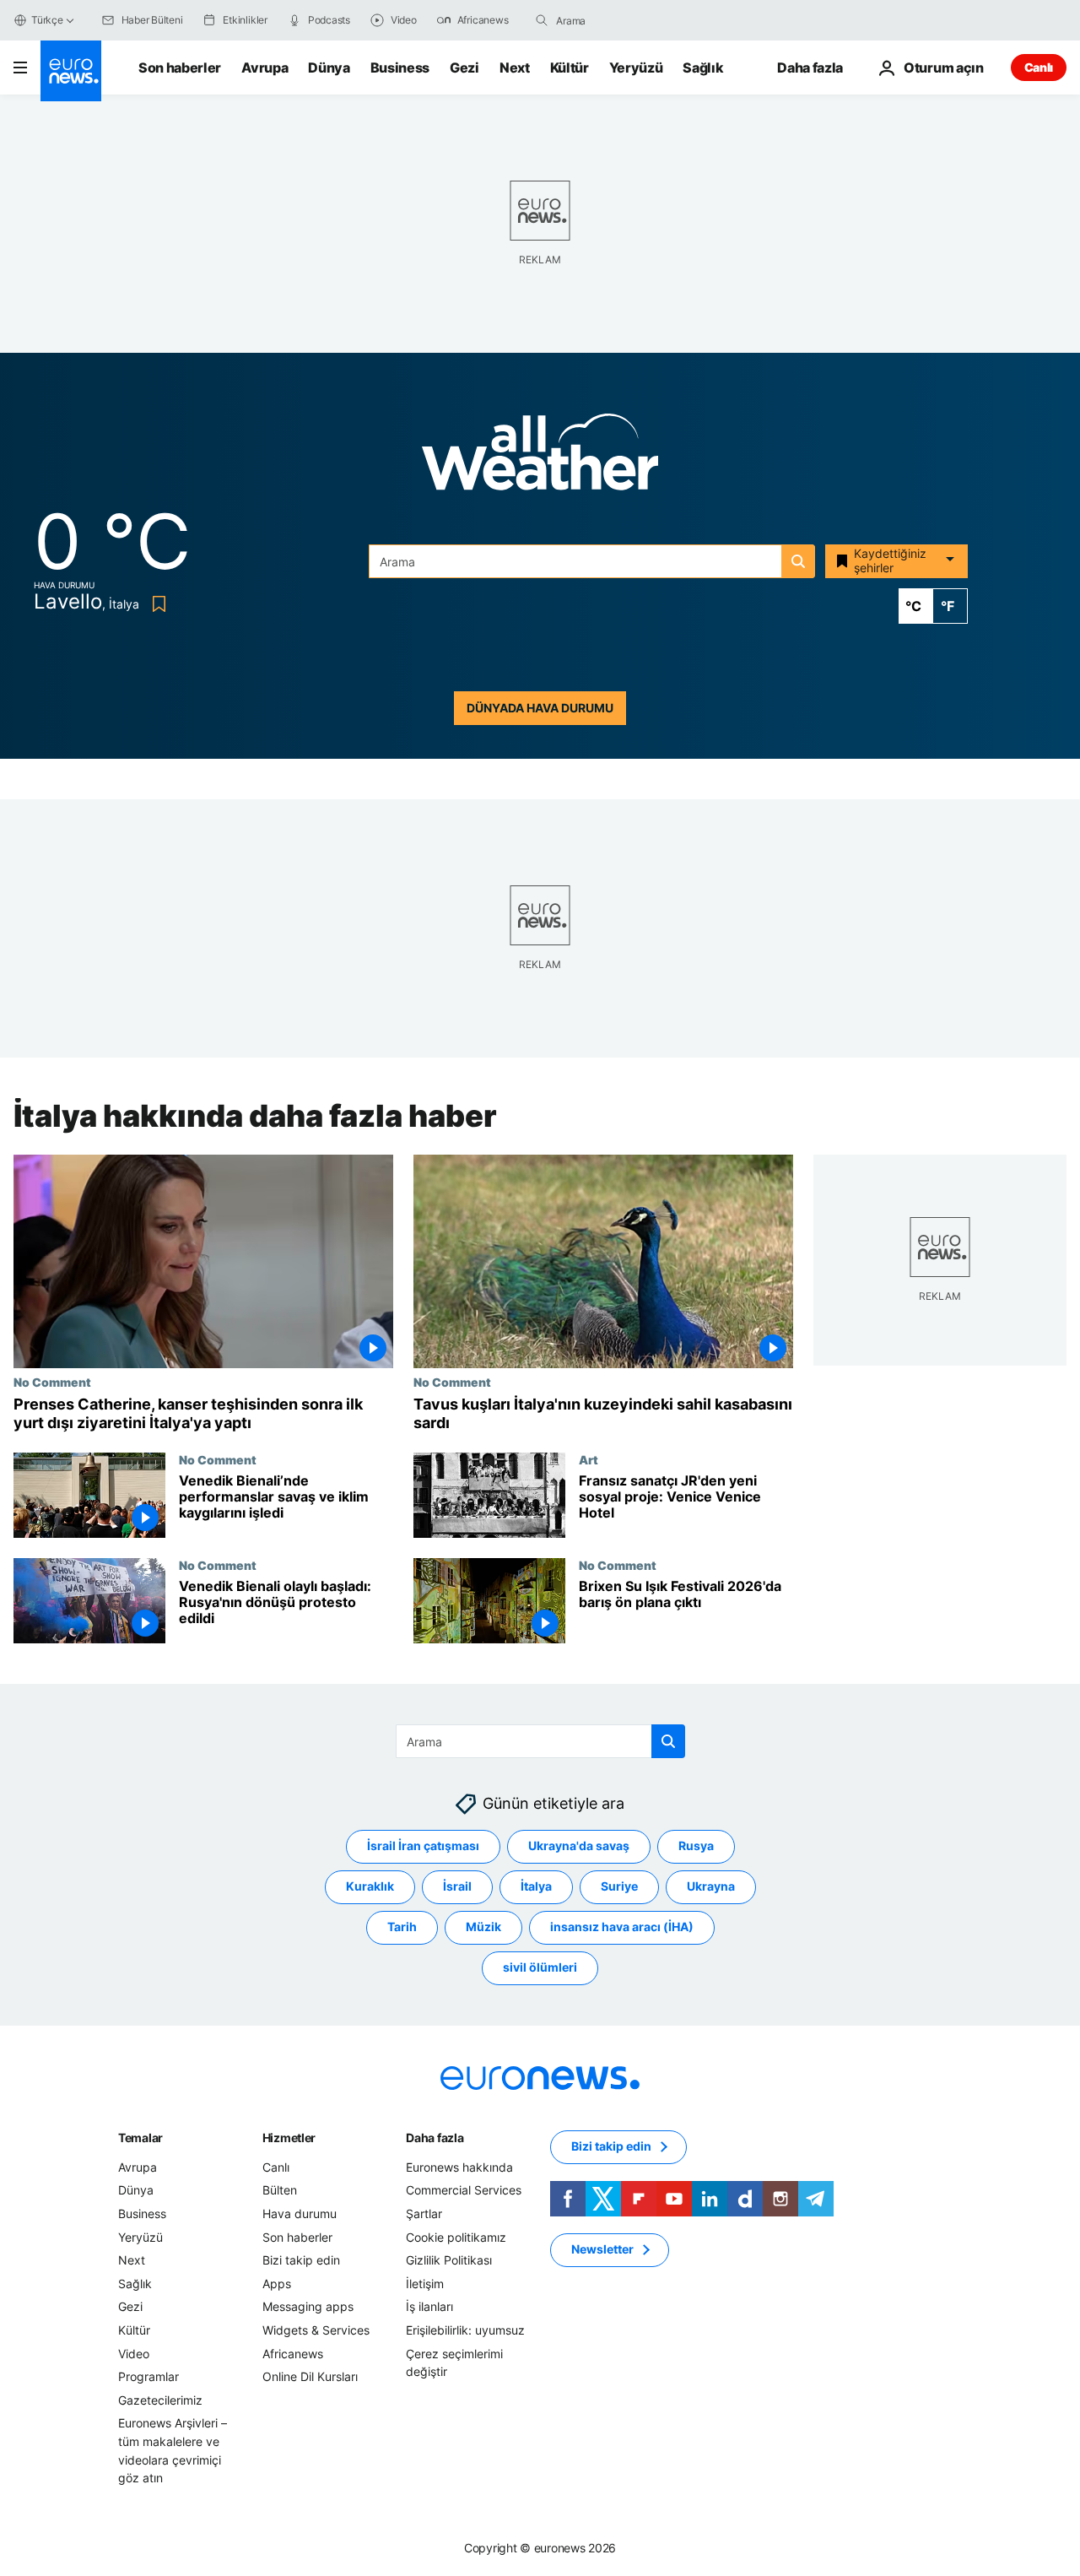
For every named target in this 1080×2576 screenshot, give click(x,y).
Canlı (1039, 67)
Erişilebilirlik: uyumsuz (465, 2330)
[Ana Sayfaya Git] (71, 71)
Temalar (140, 2138)
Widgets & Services (316, 2330)
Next (515, 68)
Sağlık (703, 68)
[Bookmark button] (156, 604)
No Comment (52, 1382)
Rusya (696, 1845)
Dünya (329, 68)
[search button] (542, 20)
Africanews (293, 2354)
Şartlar (424, 2213)
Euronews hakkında (459, 2167)
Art (589, 1459)
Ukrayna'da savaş (579, 1845)
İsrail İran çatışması (423, 1845)
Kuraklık (370, 1886)
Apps (277, 2284)
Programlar (148, 2376)
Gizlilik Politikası (449, 2260)
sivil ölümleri (540, 1967)
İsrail (457, 1886)
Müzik (483, 1927)
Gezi (464, 68)
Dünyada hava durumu (540, 708)
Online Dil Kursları (310, 2376)
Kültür (570, 68)
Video (134, 2354)
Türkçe (47, 20)
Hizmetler (289, 2138)
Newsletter (602, 2249)
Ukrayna (711, 1886)
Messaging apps (308, 2306)
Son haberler (180, 68)
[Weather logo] (540, 457)
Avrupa (265, 68)
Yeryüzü (636, 68)
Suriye (619, 1886)
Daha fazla (435, 2138)
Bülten (280, 2190)
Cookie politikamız (456, 2237)
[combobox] (627, 20)
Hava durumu (300, 2213)
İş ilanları (429, 2306)
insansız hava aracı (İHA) (622, 1927)
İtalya (536, 1886)
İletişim (425, 2284)
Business (400, 68)
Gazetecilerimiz (160, 2400)
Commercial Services (464, 2190)
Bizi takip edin (301, 2260)
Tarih (402, 1927)
